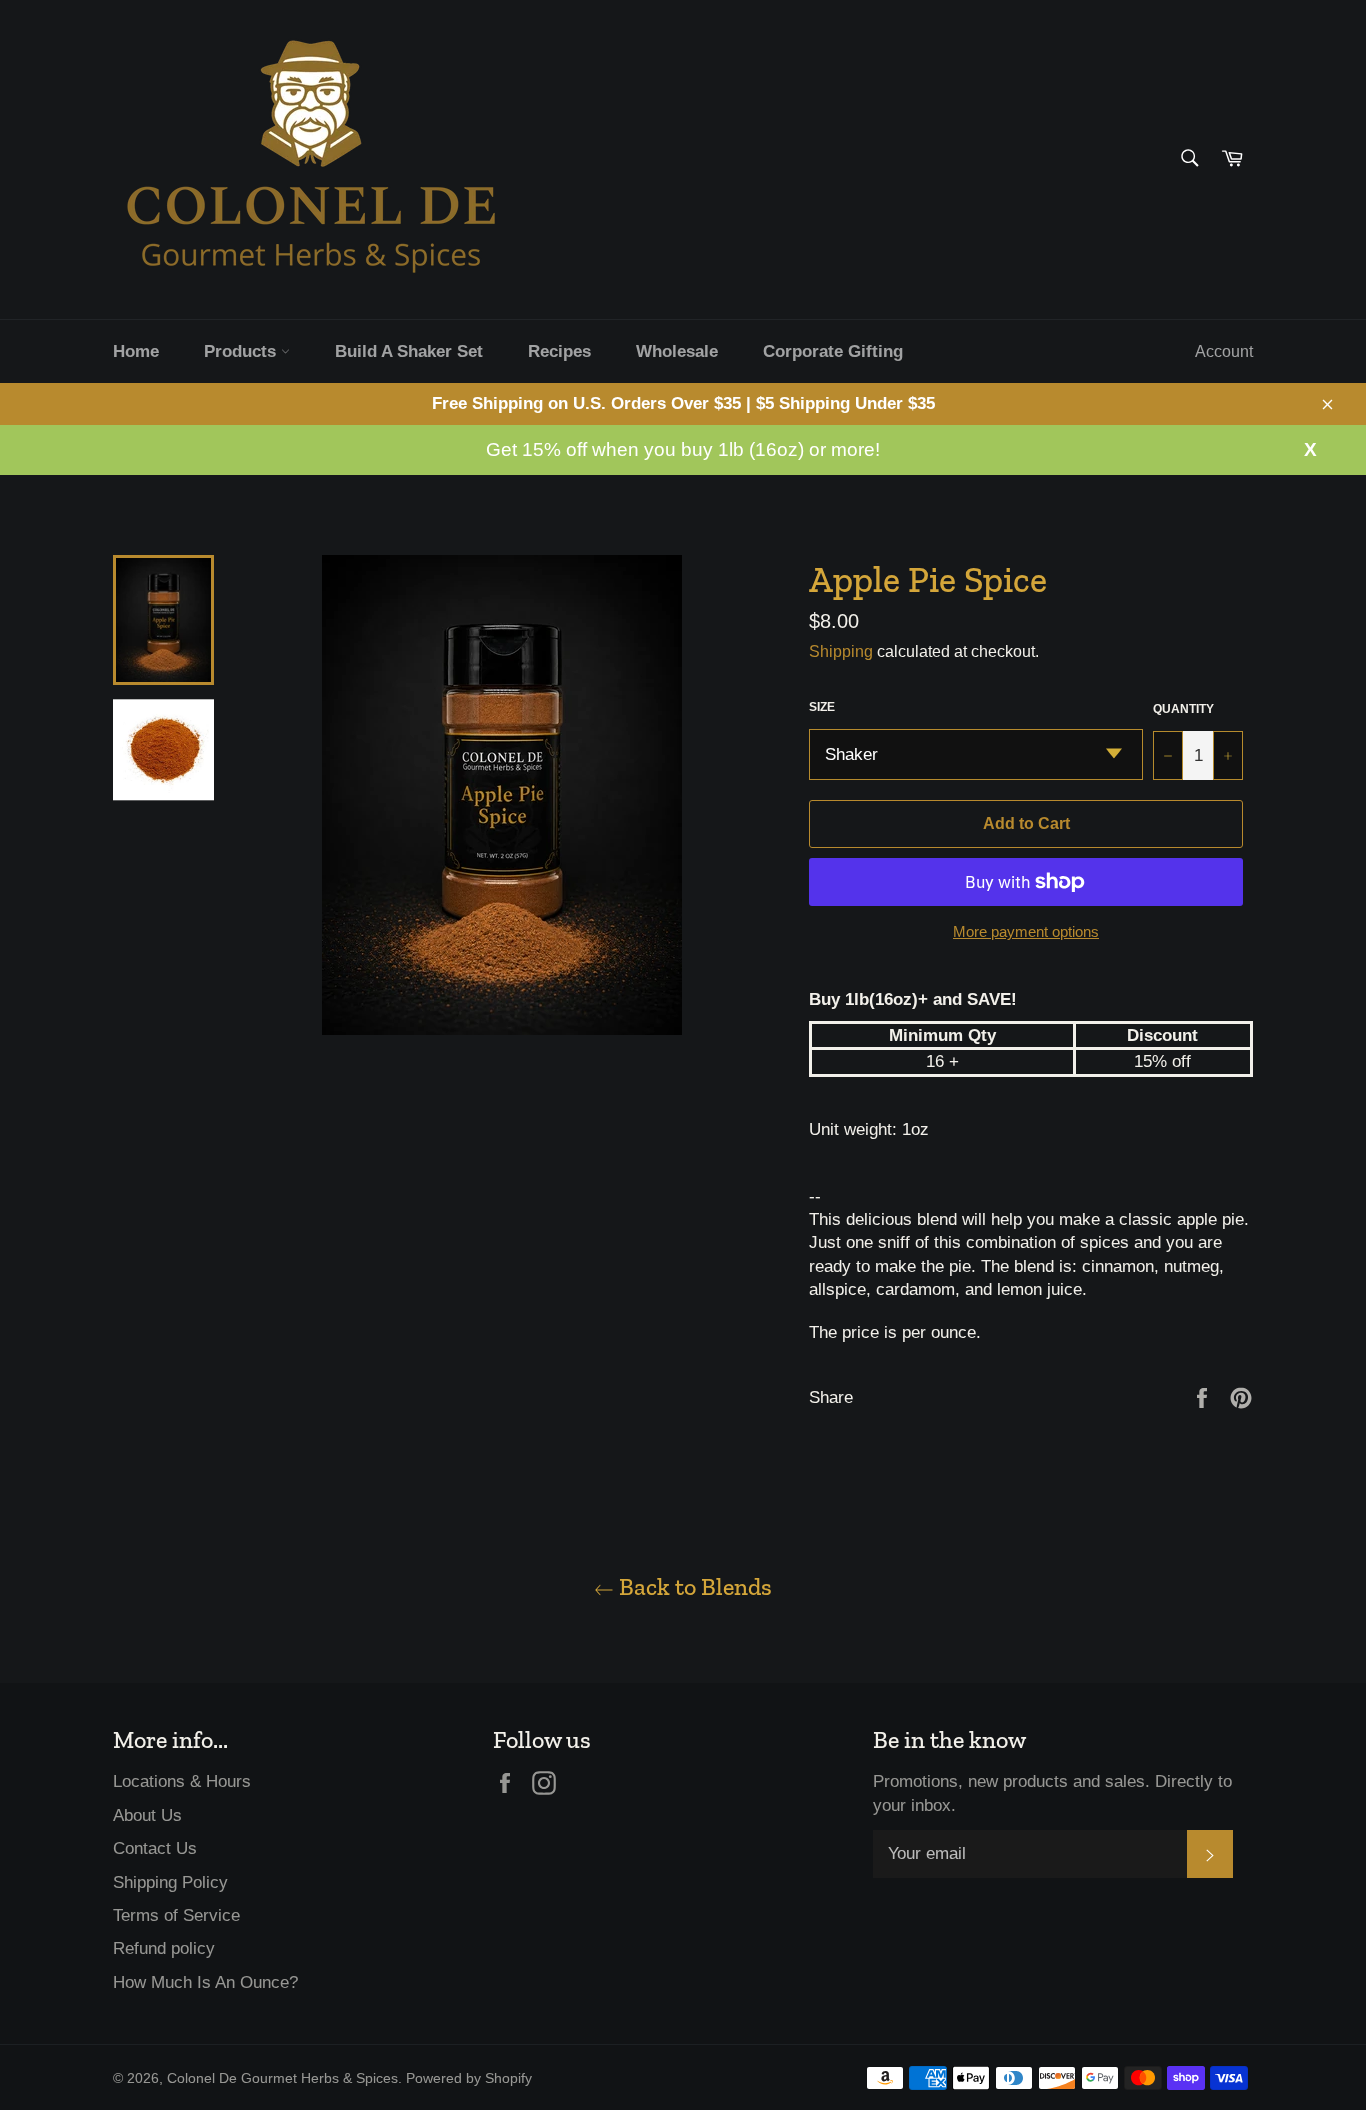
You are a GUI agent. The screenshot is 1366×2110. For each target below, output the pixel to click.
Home (136, 351)
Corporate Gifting (833, 351)
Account (1224, 351)
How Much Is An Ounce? (205, 1982)
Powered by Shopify (469, 2078)
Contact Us (155, 1848)
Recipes (559, 351)
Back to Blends (693, 1586)
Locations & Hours (182, 1781)
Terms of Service (176, 1915)
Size (822, 707)
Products (242, 351)
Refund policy (164, 1948)
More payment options (1026, 931)
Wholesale (677, 351)
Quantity (1183, 709)
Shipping (841, 651)
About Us (147, 1815)
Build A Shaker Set (409, 351)
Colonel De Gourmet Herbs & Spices (282, 2078)
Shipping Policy (170, 1882)
